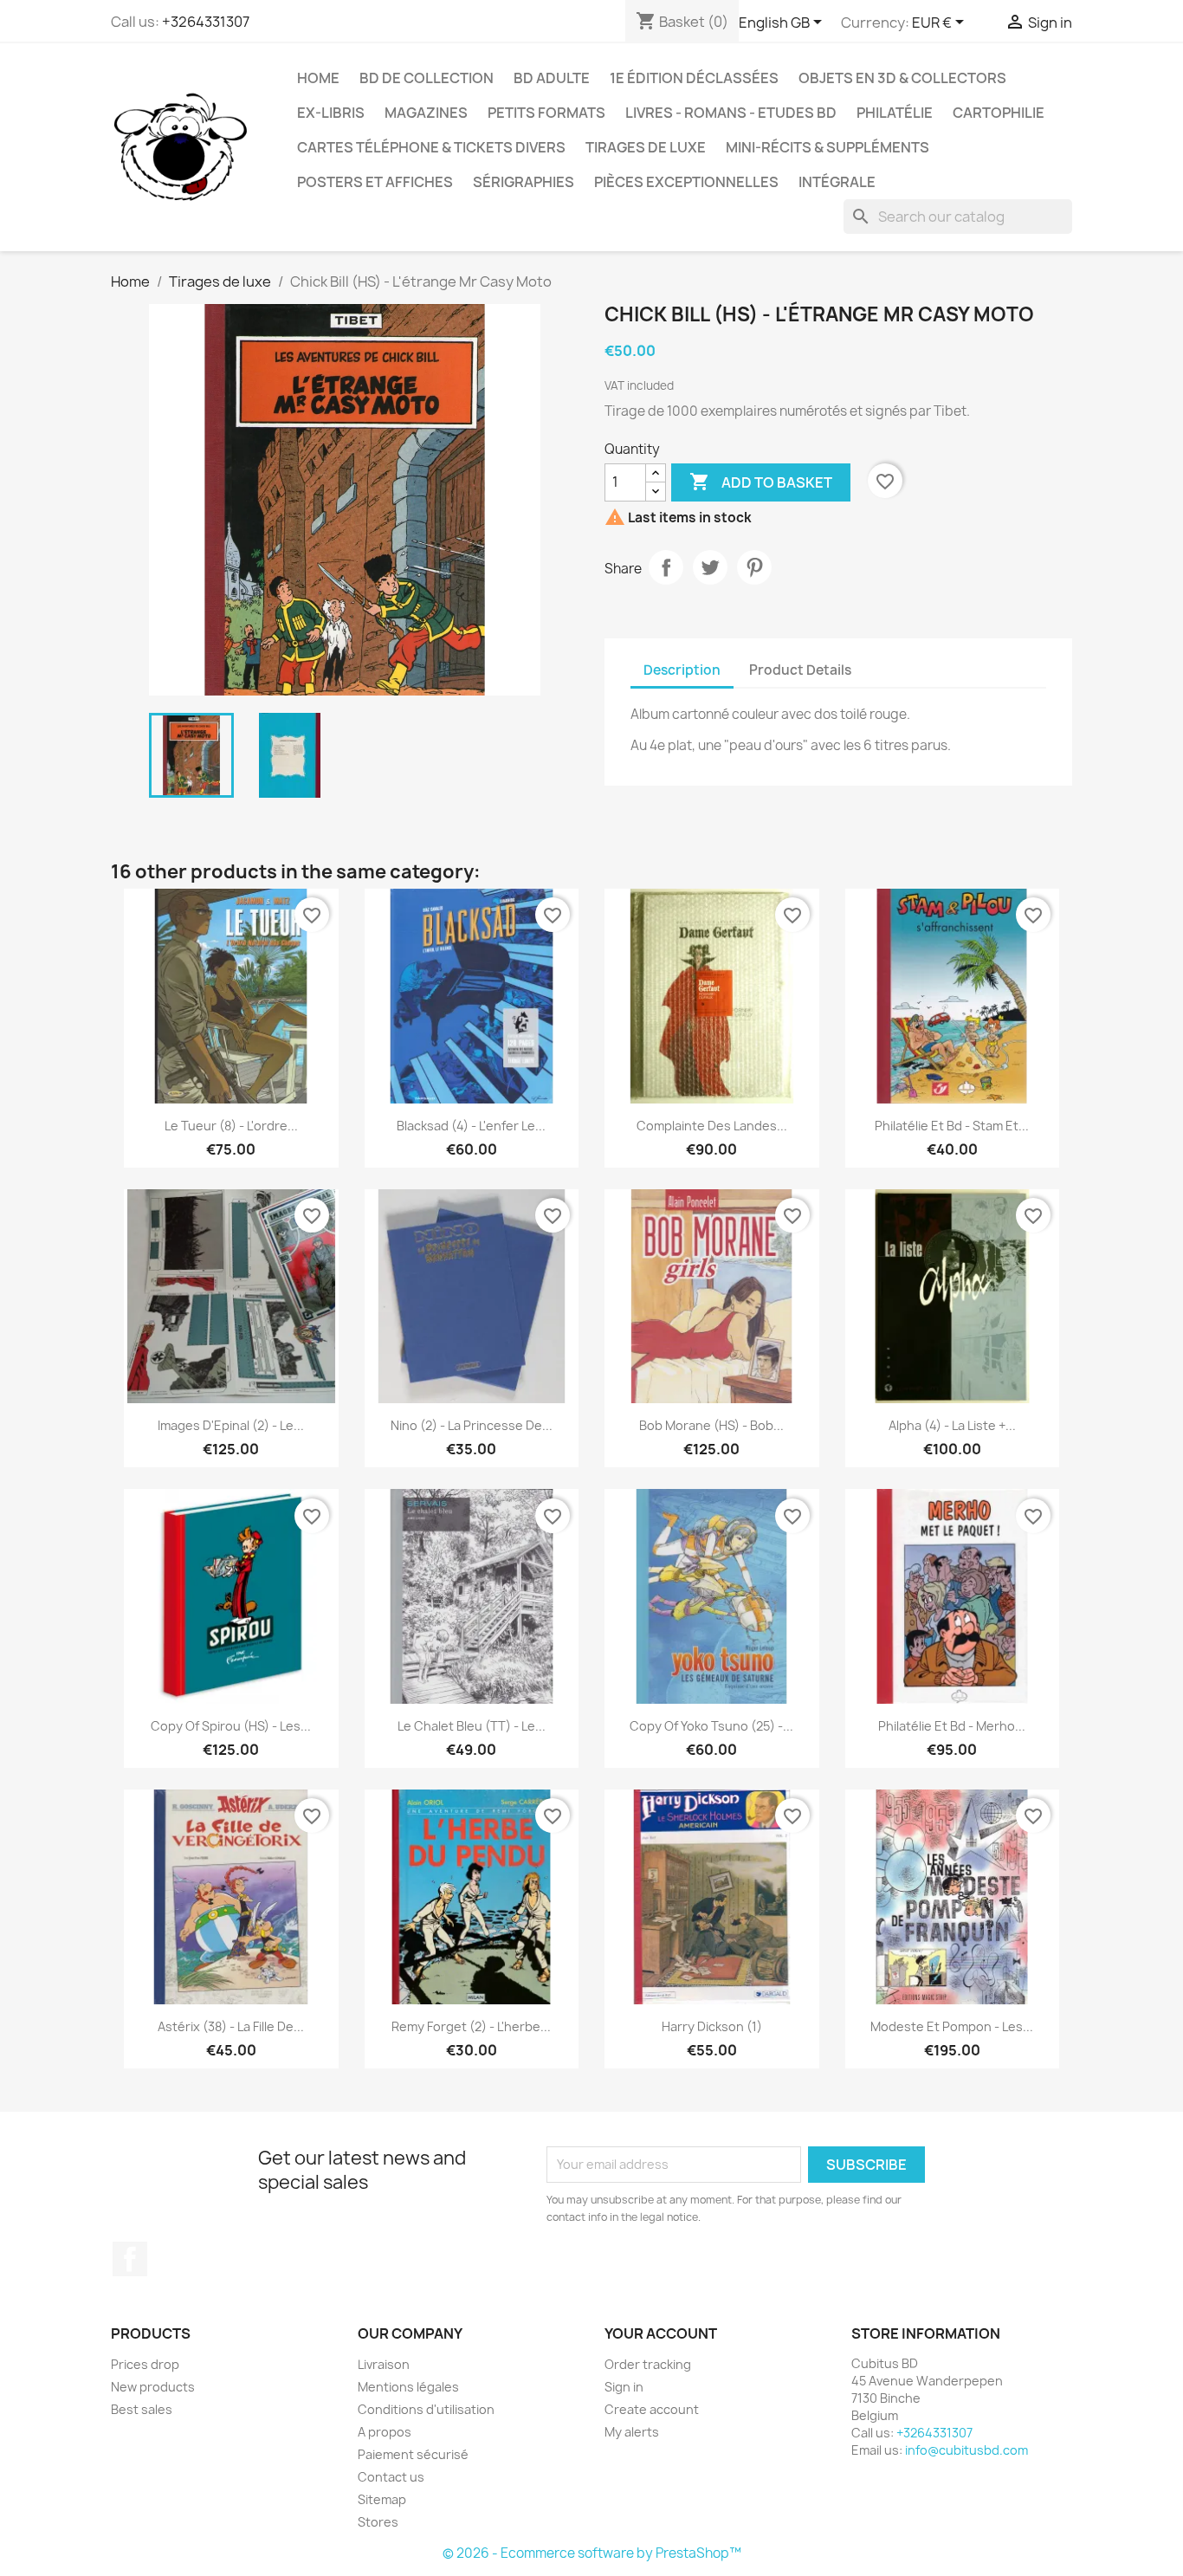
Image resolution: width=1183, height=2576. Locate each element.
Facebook (130, 2259)
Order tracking (648, 2364)
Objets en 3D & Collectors (902, 78)
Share (666, 567)
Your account (661, 2333)
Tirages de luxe (646, 147)
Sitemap (382, 2499)
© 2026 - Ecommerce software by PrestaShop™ (592, 2553)
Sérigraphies (524, 182)
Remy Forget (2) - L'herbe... (471, 2026)
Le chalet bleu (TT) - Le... (472, 1726)
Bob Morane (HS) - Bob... (711, 1425)
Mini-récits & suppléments (827, 147)
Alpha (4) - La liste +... (952, 1425)
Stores (378, 2522)
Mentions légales (408, 2387)
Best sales (142, 2409)
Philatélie (895, 113)
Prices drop (145, 2364)
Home (318, 78)
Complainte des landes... (712, 1126)
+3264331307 (206, 22)
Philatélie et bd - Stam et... (952, 1126)
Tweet (710, 567)
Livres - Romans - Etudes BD (731, 113)
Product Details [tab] (800, 670)
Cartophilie (999, 113)
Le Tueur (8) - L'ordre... (231, 1126)
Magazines (426, 113)
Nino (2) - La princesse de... (472, 1425)
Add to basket (761, 482)
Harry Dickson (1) (712, 2026)
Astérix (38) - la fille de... (231, 2026)
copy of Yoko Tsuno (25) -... (711, 1726)
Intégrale (837, 182)
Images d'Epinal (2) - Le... (231, 1425)
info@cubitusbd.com (966, 2450)
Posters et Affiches (375, 182)
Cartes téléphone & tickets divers (431, 147)
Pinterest (754, 567)
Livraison (384, 2364)
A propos (385, 2432)
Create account (652, 2409)
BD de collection (427, 78)
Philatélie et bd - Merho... (952, 1726)
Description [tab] (682, 670)
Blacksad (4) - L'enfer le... (471, 1126)
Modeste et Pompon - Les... (952, 2026)
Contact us (391, 2477)
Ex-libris (331, 113)
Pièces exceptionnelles (686, 182)
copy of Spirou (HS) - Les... (231, 1726)
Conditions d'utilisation (426, 2409)
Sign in (624, 2387)
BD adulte (552, 78)
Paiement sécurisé (413, 2454)
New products (153, 2387)
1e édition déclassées (694, 78)
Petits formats (546, 113)
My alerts (632, 2432)
